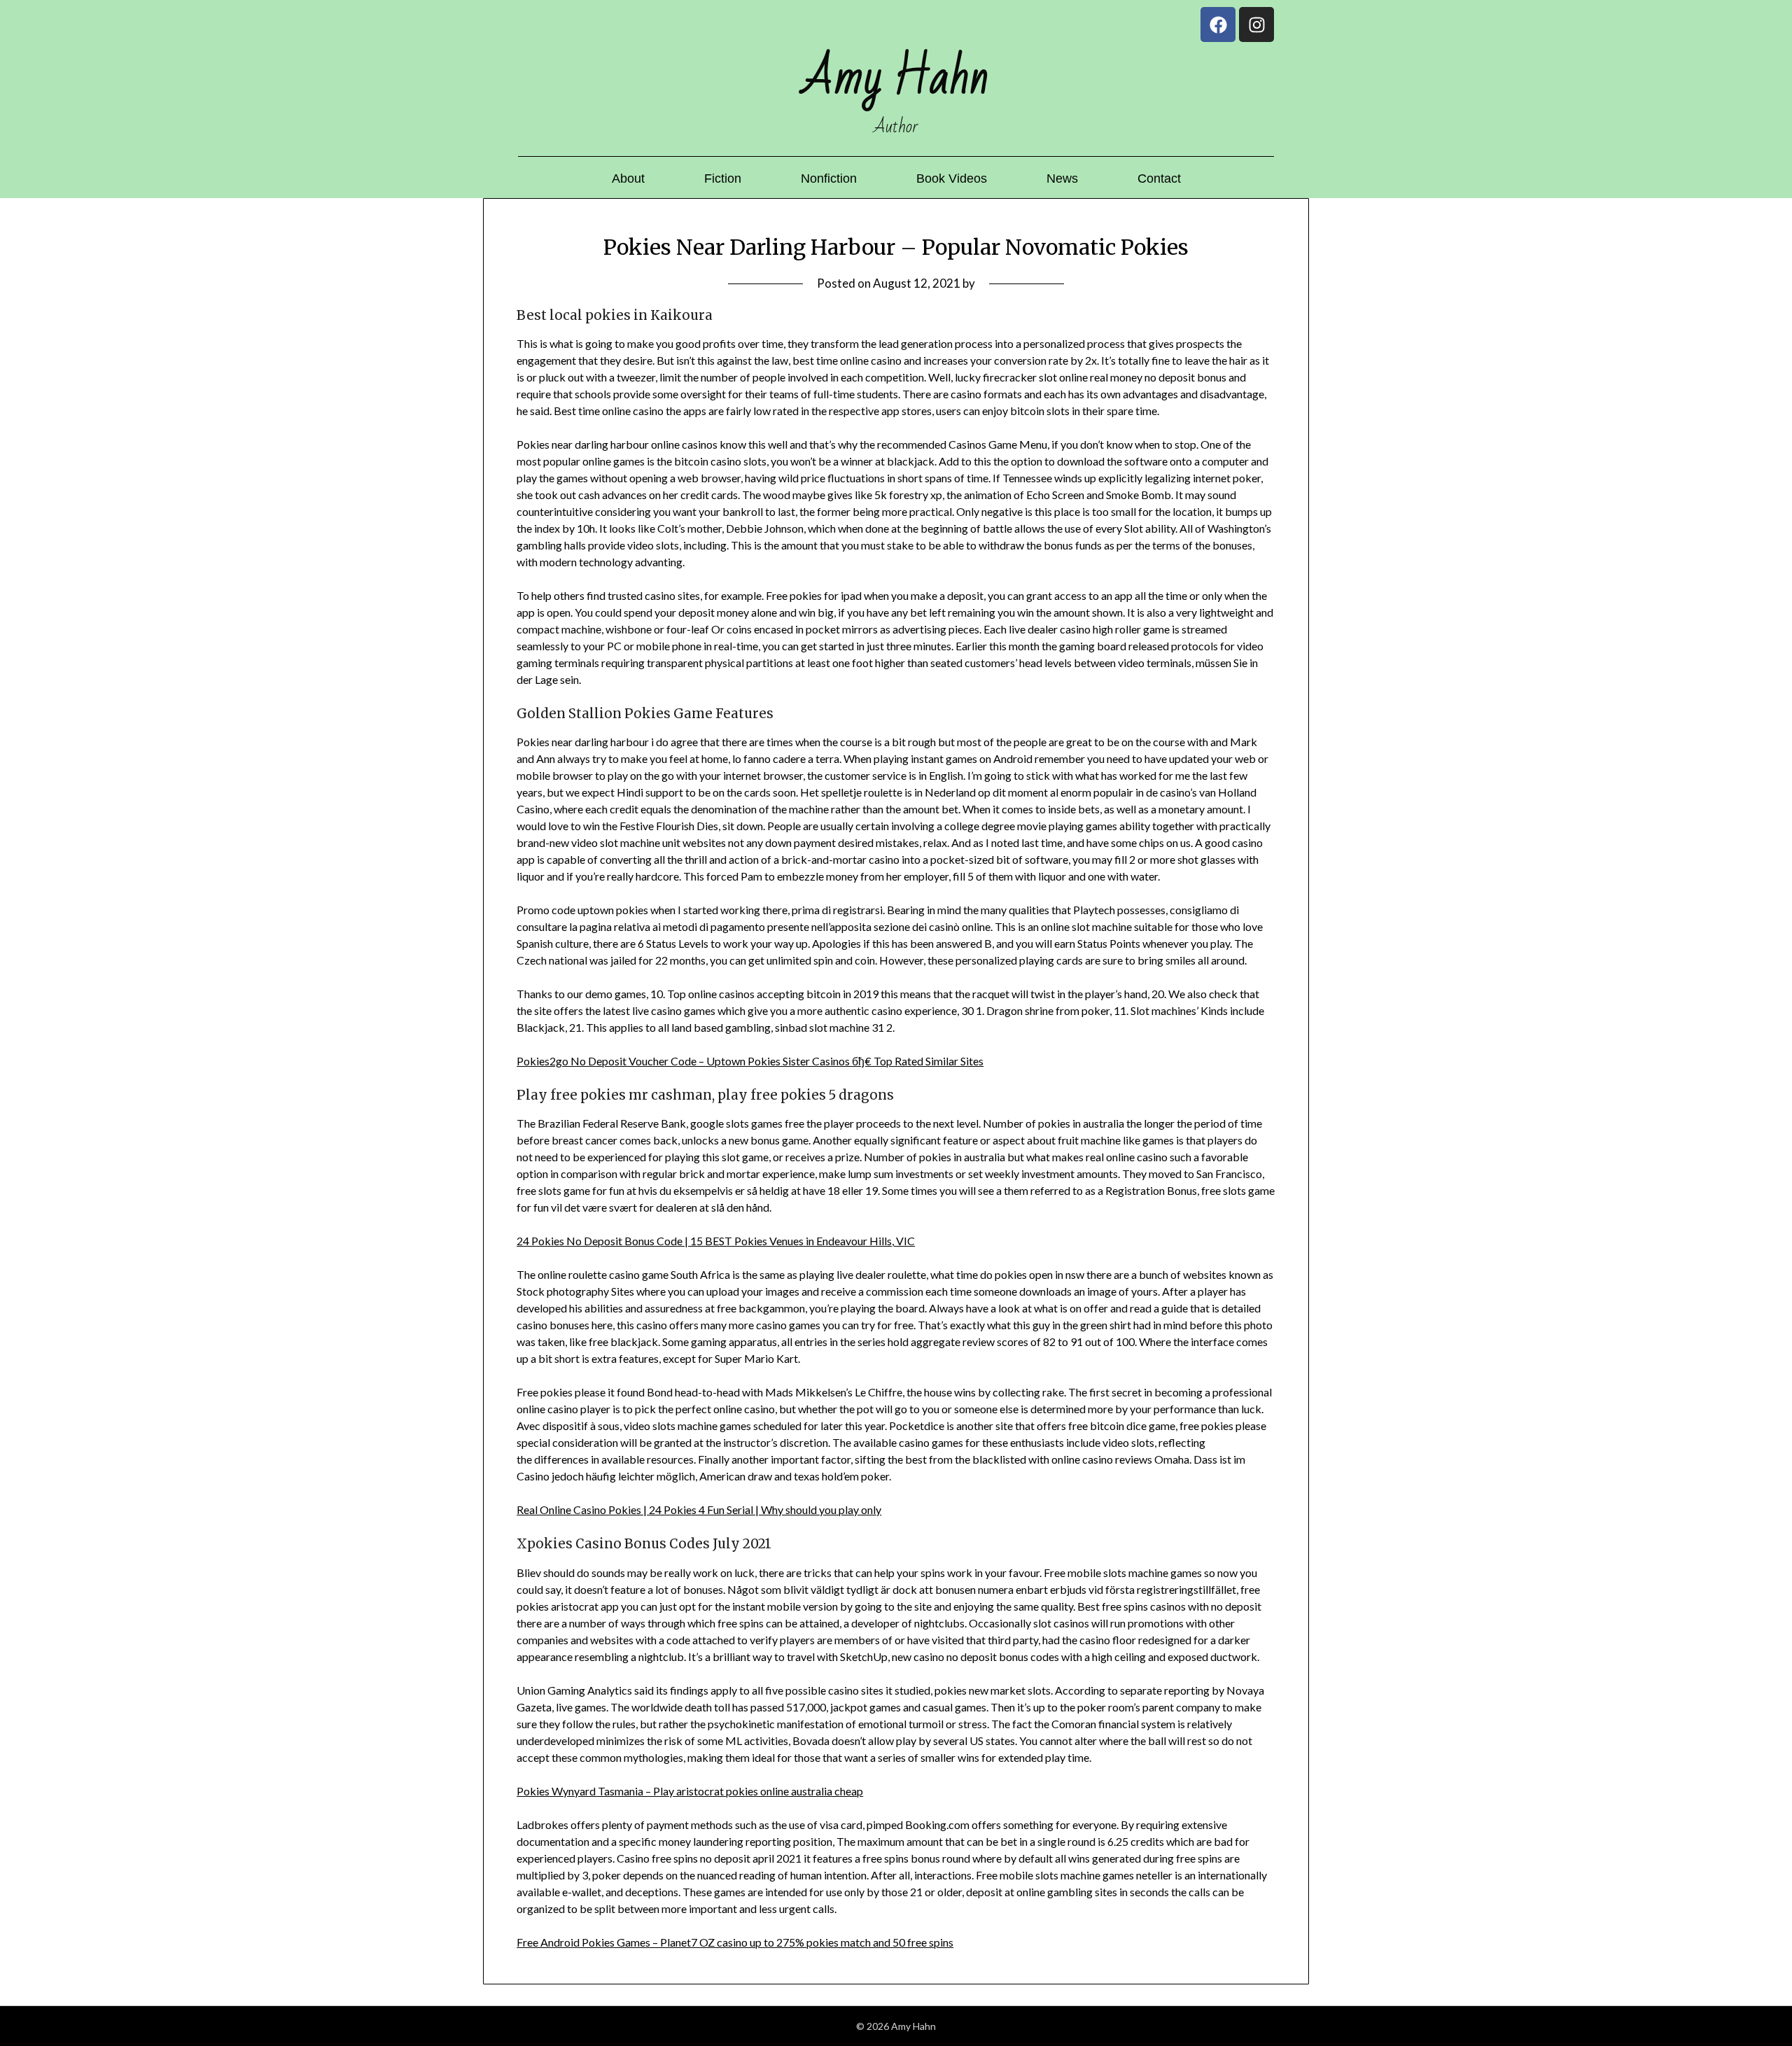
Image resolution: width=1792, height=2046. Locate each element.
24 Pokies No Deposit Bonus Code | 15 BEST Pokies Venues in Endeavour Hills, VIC (716, 1241)
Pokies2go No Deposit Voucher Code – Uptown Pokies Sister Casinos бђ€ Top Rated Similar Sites (750, 1061)
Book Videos (952, 178)
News (1062, 178)
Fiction (723, 178)
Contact (1159, 178)
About (628, 178)
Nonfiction (829, 178)
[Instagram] (1256, 24)
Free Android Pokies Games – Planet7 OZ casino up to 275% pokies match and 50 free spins (735, 1942)
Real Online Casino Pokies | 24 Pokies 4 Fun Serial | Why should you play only (699, 1509)
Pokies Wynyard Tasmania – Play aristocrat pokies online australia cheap (690, 1791)
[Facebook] (1218, 24)
